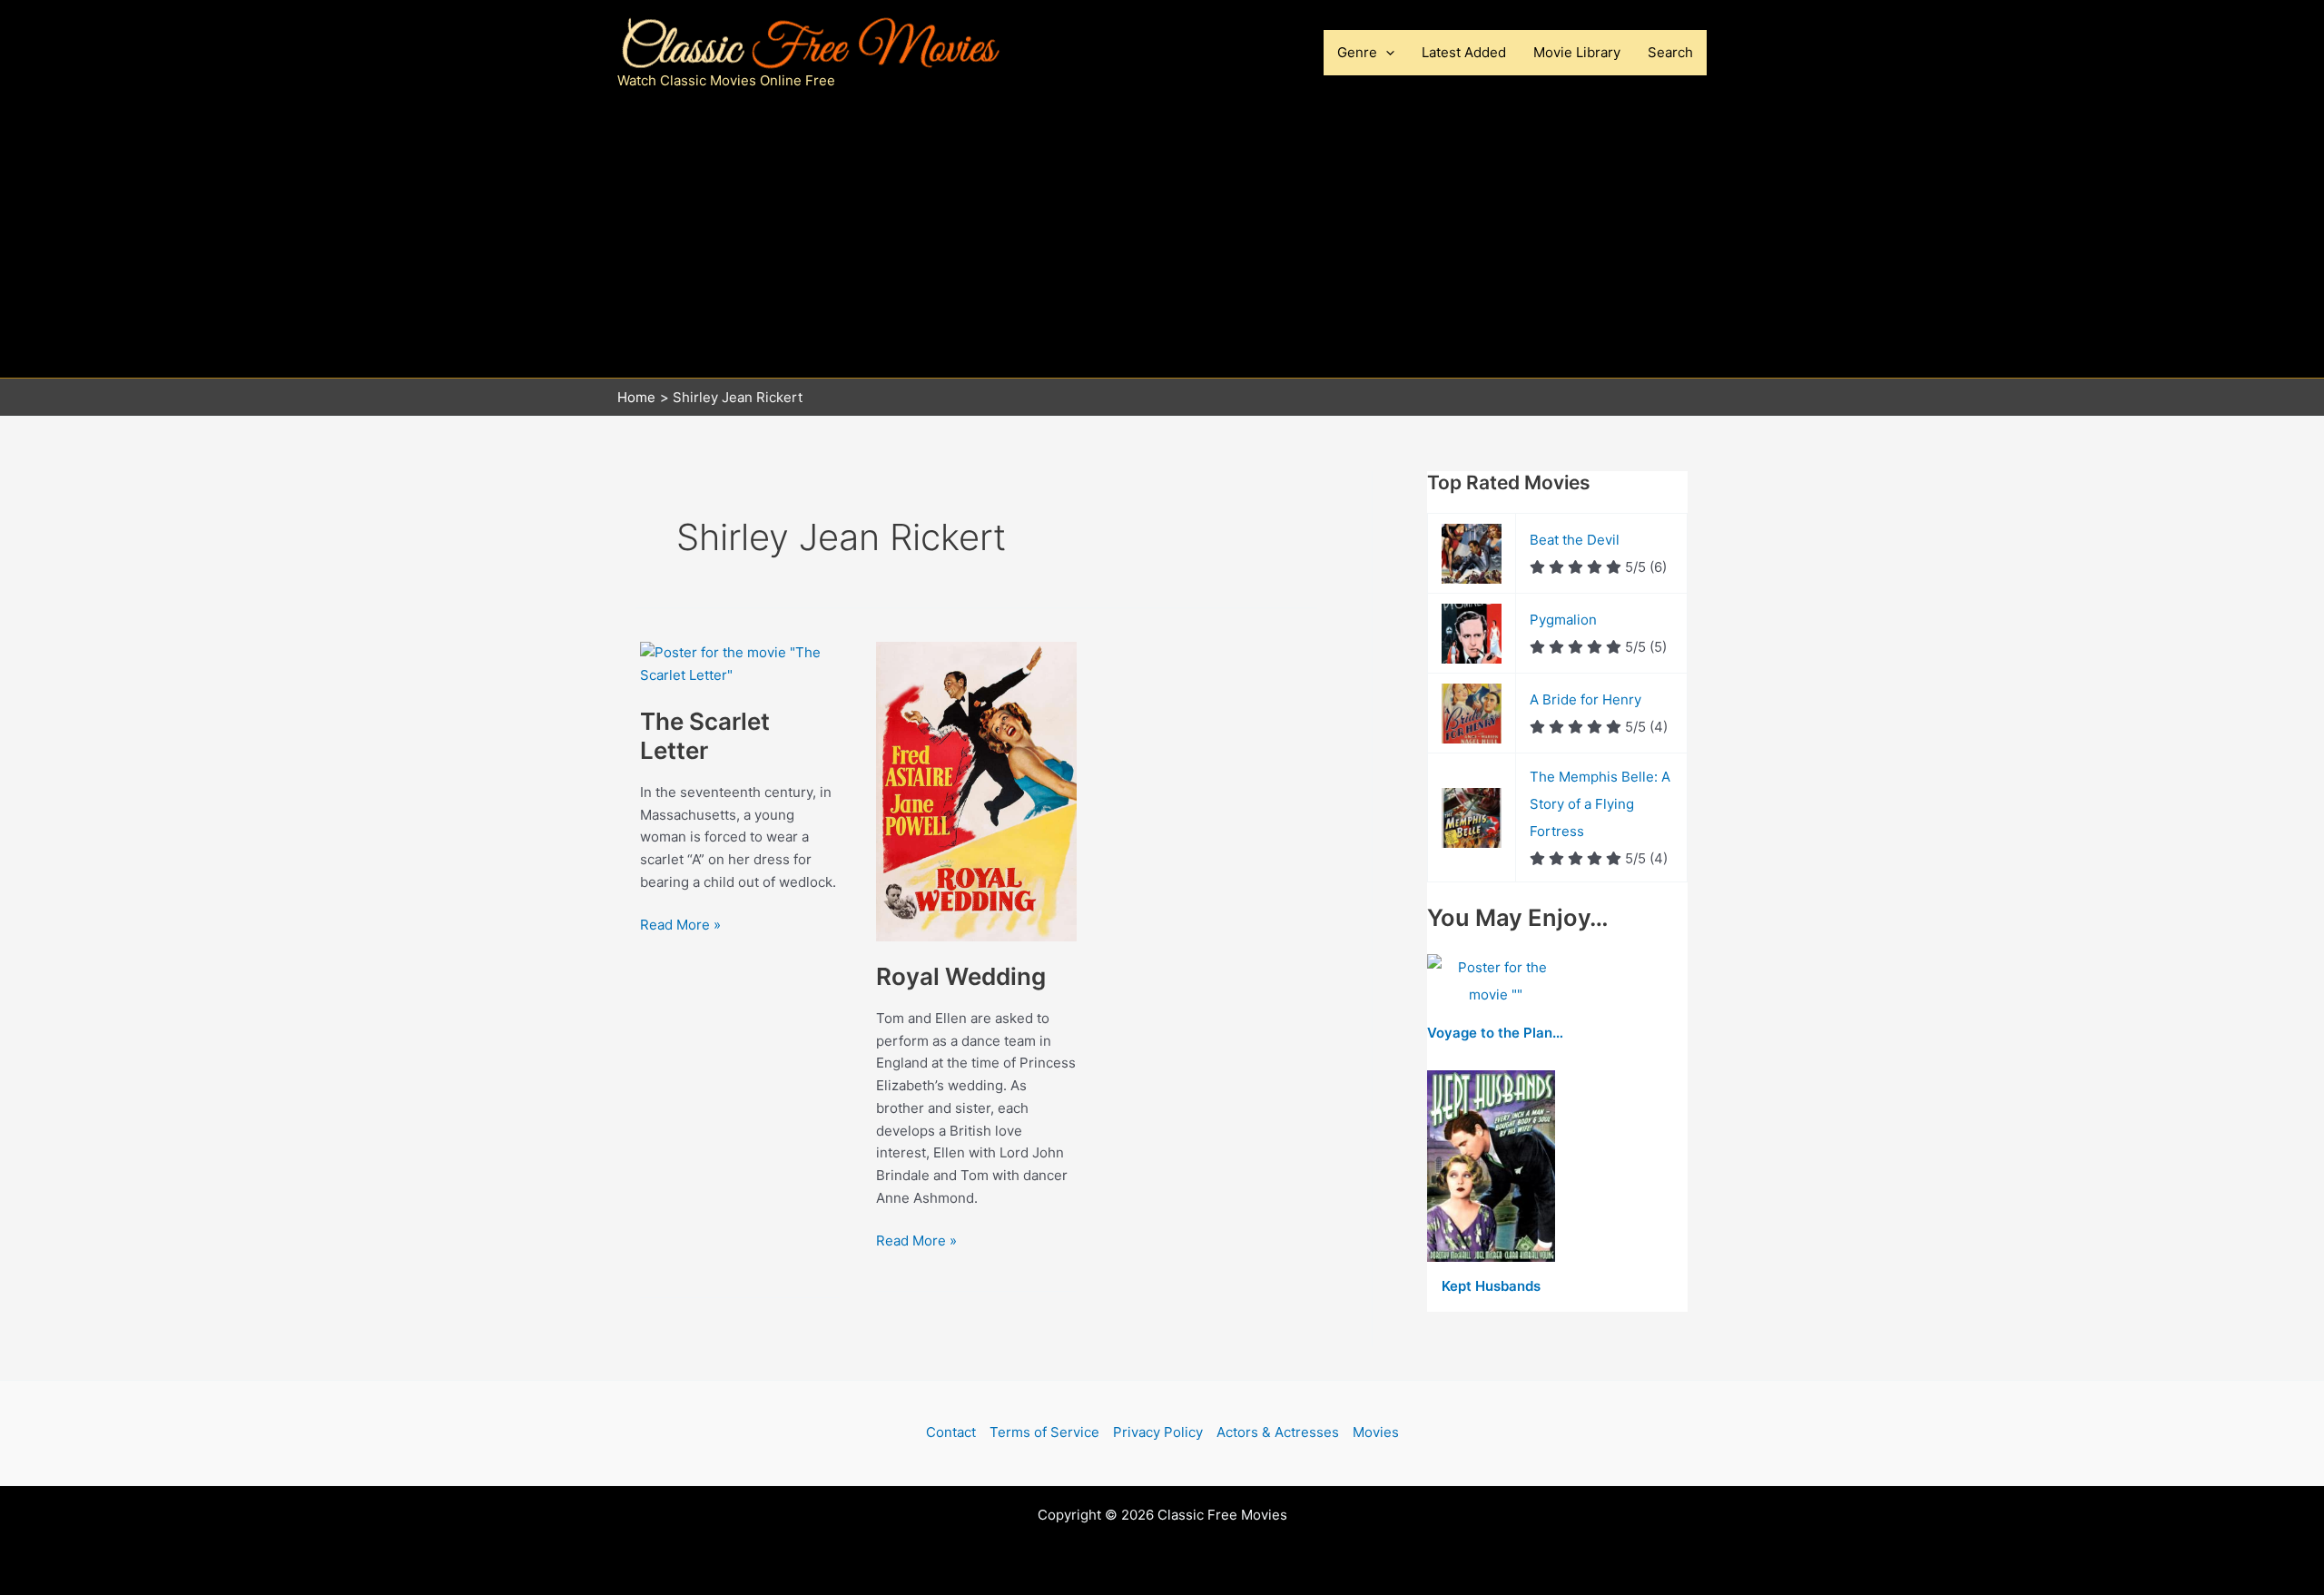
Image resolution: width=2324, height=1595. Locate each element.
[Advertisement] (1162, 241)
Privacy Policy (1158, 1432)
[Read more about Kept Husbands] (1491, 1167)
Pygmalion (1563, 620)
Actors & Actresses (1278, 1432)
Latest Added (1464, 52)
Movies (1376, 1432)
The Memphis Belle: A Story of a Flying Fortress (1600, 804)
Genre (1357, 52)
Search (1670, 52)
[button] (1386, 53)
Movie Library (1577, 52)
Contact (951, 1432)
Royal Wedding (961, 976)
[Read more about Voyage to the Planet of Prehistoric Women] (1495, 983)
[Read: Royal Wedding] (976, 790)
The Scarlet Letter (705, 736)
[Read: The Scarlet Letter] (740, 663)
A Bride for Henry (1585, 699)
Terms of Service (1044, 1432)
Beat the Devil (1575, 540)
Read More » (680, 926)
